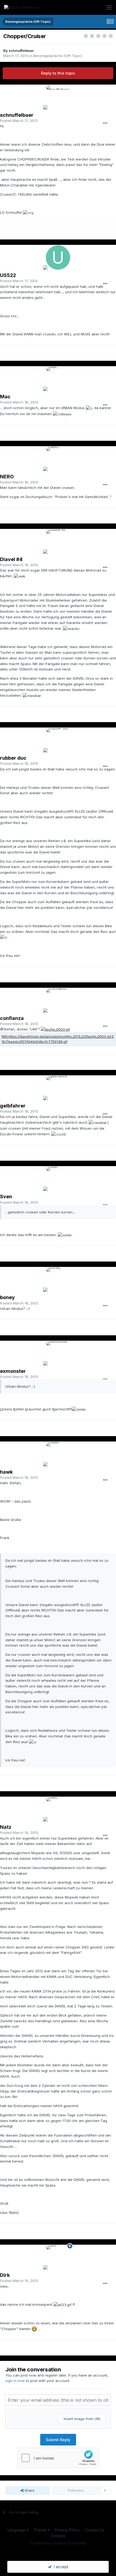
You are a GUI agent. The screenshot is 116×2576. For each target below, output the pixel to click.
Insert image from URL (82, 2419)
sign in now (15, 2381)
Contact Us (95, 2530)
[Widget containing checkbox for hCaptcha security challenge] (58, 2458)
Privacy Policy (67, 2530)
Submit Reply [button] (58, 2440)
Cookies (58, 2536)
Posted (19, 121)
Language (17, 2530)
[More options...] (105, 123)
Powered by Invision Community (58, 2543)
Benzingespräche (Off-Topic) (58, 56)
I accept (60, 2567)
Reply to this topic (58, 73)
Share (29, 2490)
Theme (41, 2530)
